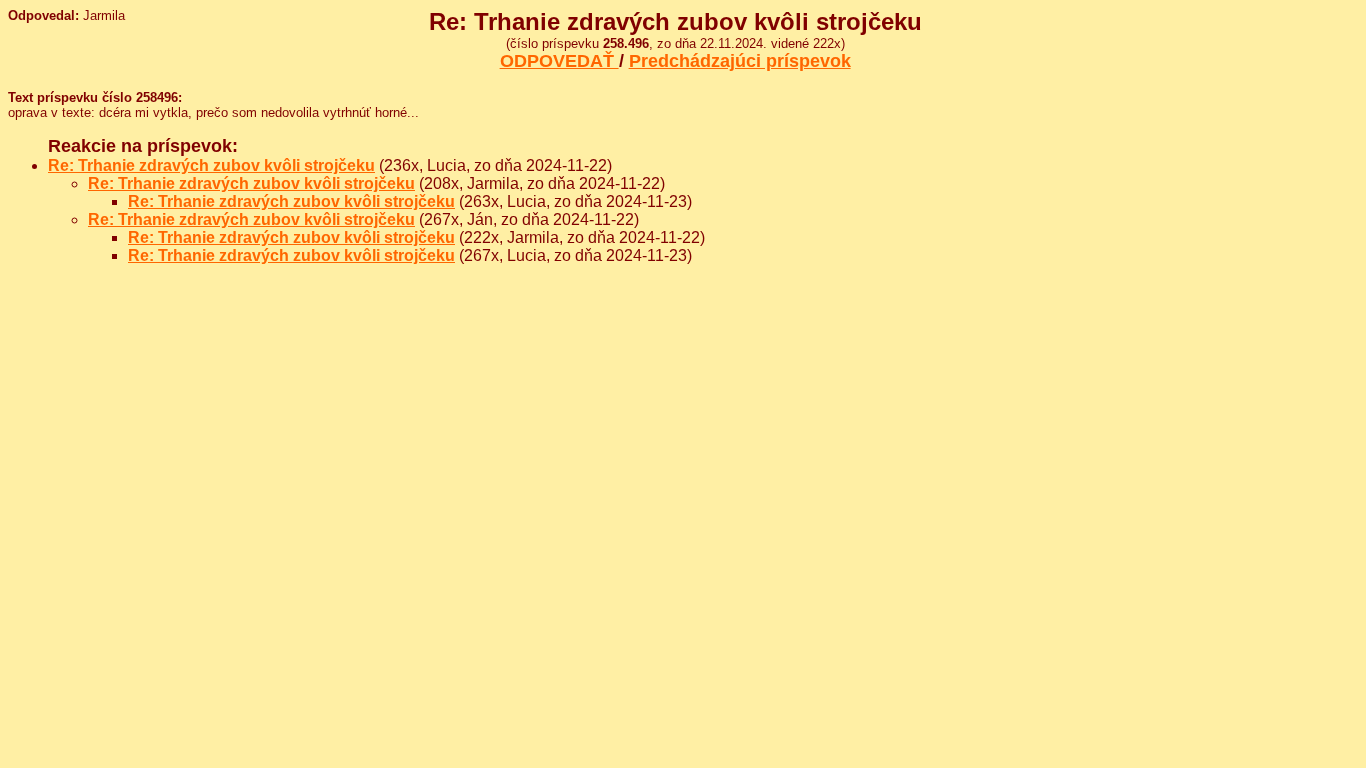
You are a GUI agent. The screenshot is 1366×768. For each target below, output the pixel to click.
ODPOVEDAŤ (559, 61)
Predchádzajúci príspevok (740, 61)
